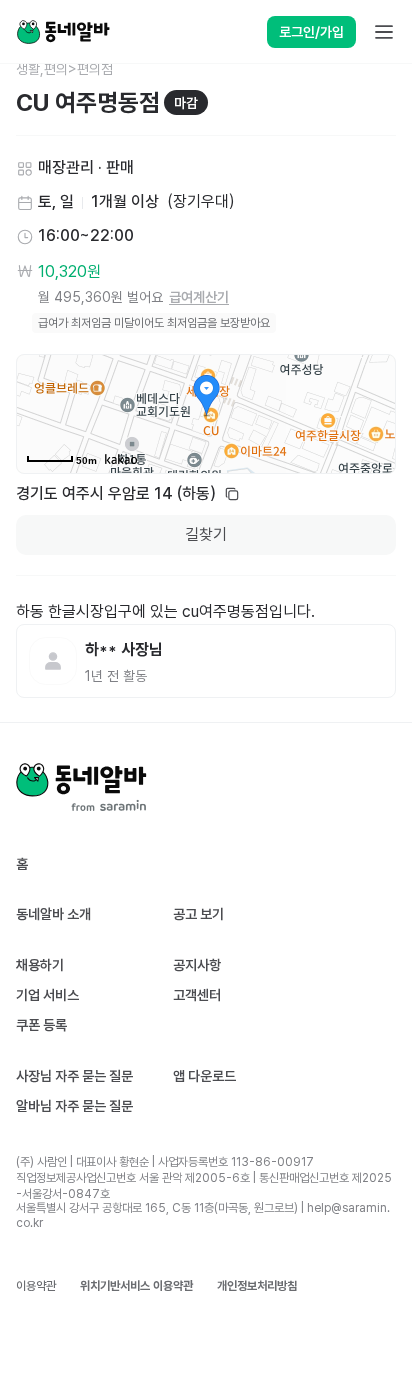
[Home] (63, 32)
